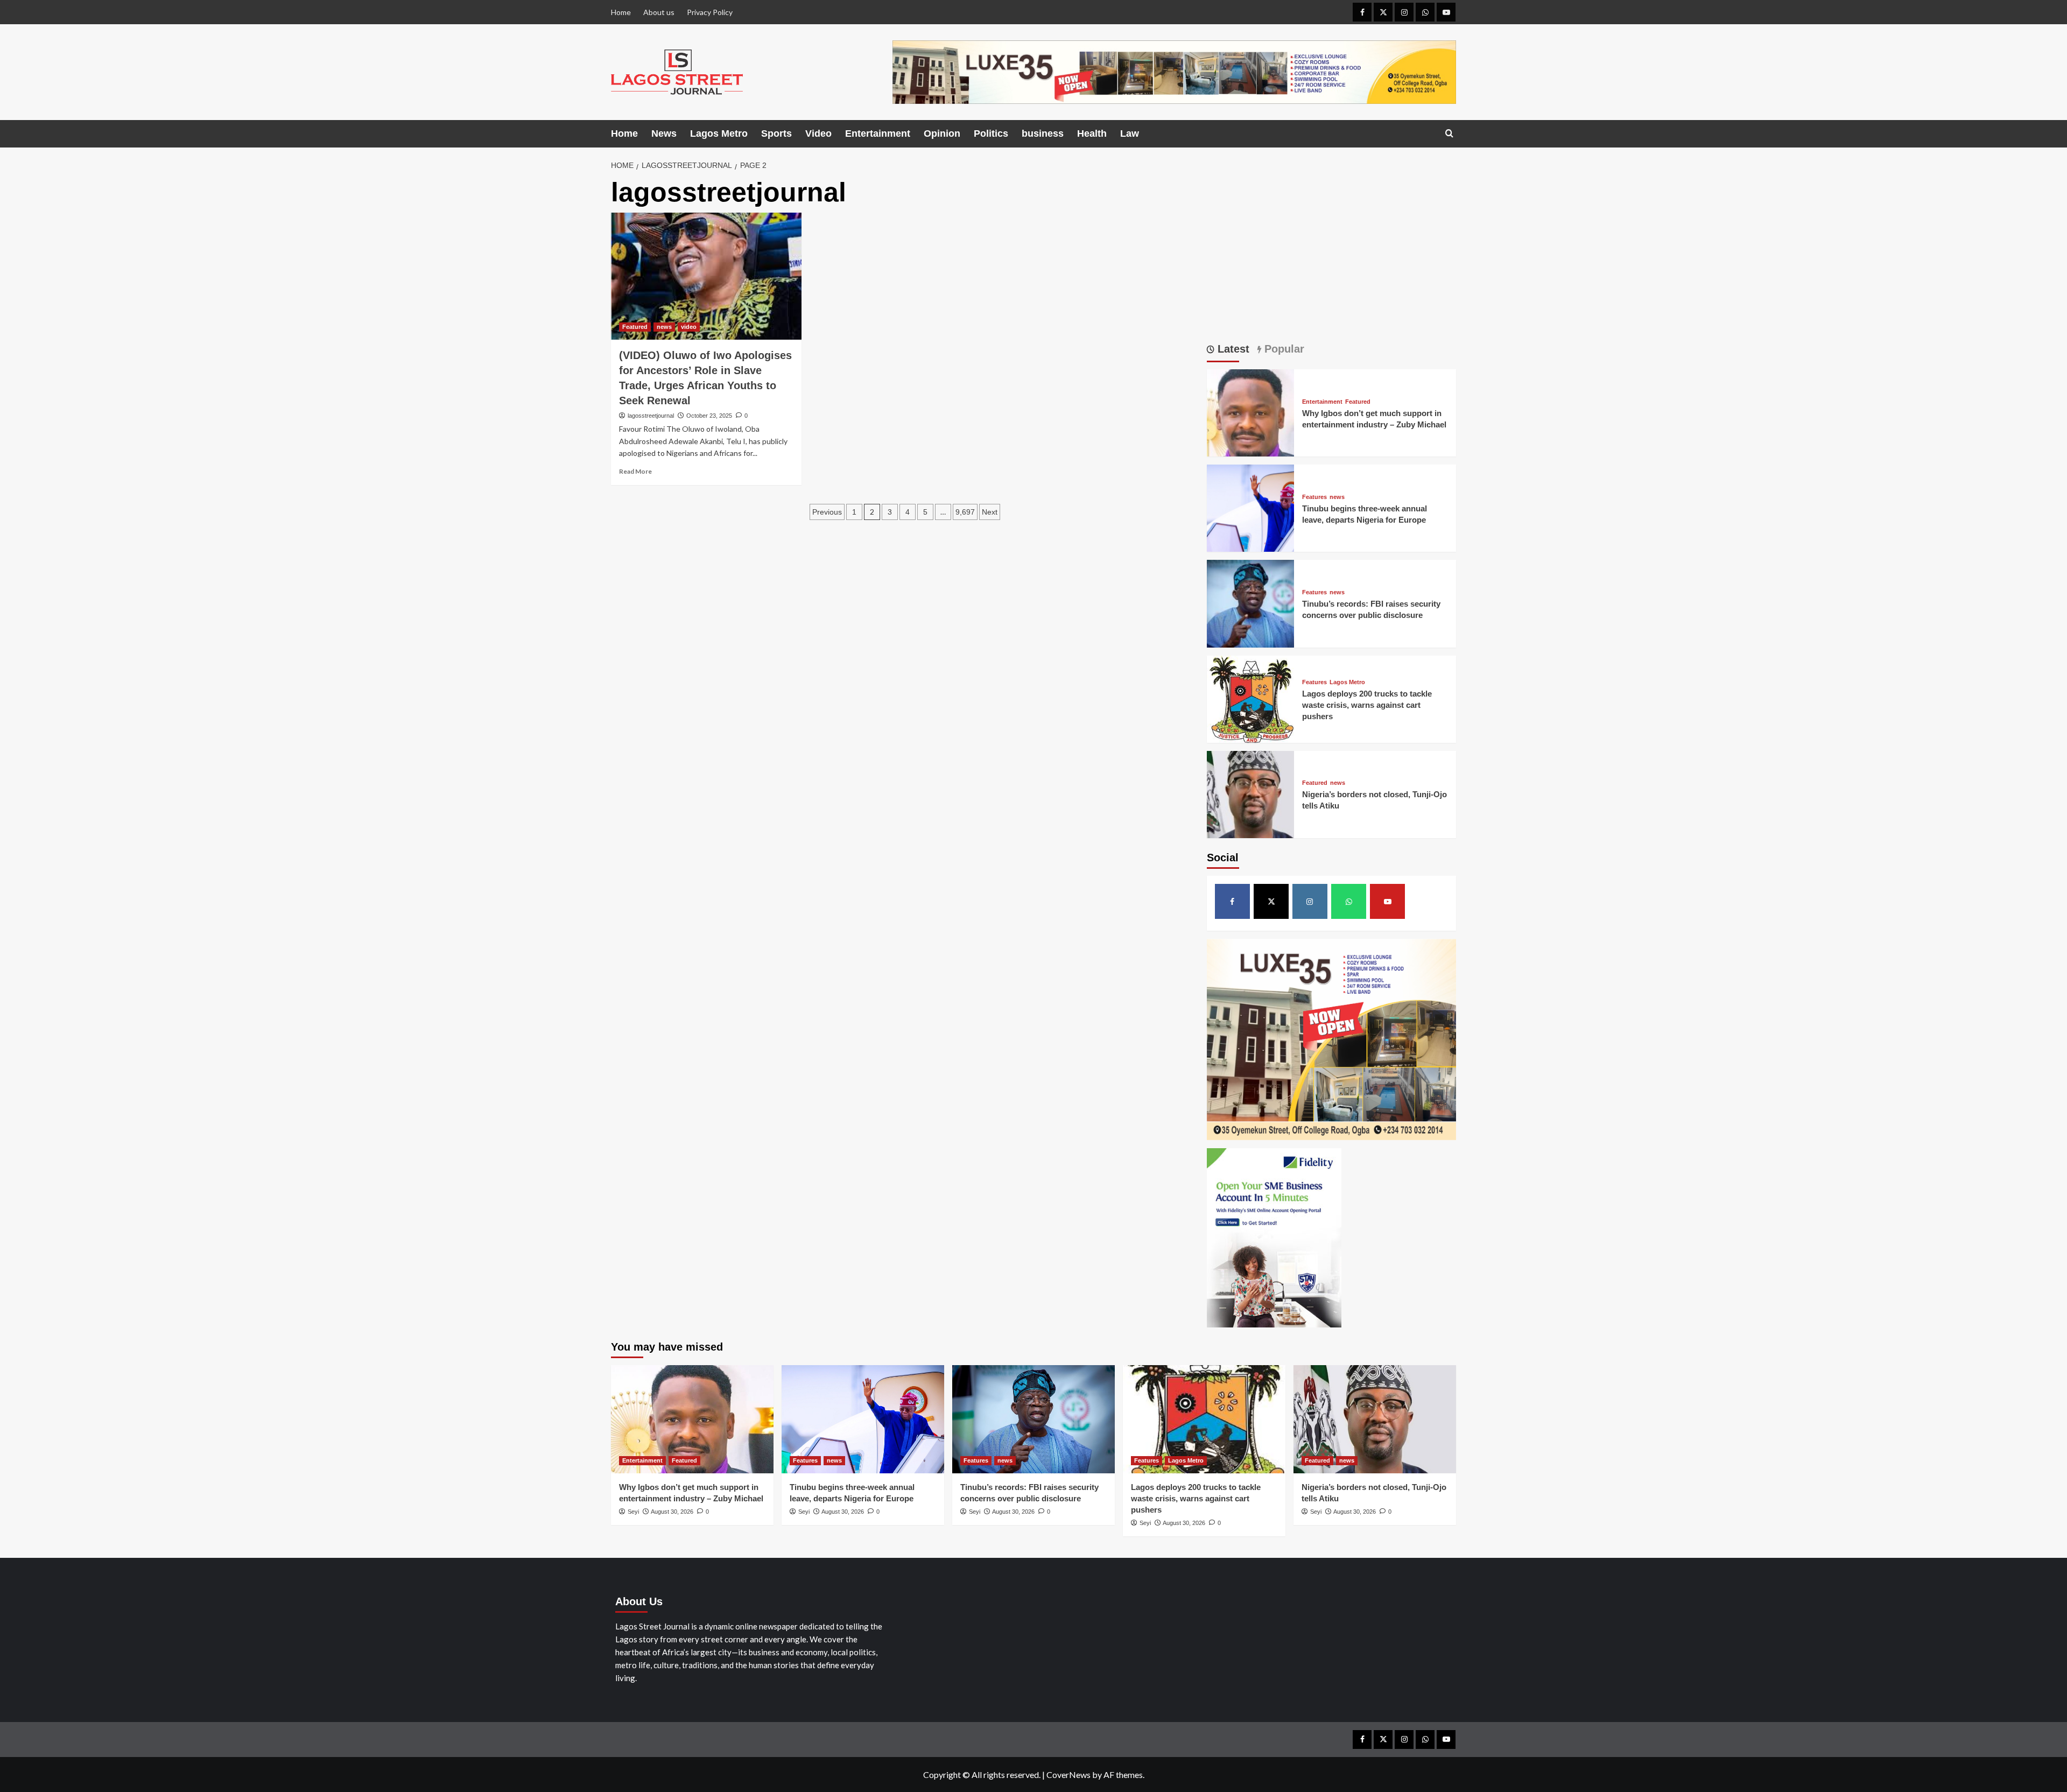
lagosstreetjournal (651, 416)
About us (659, 12)
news (664, 327)
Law (1130, 133)
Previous (827, 512)
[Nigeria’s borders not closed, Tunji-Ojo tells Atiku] (1250, 793)
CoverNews (1068, 1775)
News (664, 133)
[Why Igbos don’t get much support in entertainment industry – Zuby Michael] (1250, 412)
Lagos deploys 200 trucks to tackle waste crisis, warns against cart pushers (1367, 705)
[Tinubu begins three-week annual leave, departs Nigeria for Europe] (1250, 507)
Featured (635, 327)
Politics (991, 133)
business (1043, 133)
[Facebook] (1362, 12)
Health (1092, 133)
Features (1314, 497)
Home (621, 12)
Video (818, 133)
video (689, 327)
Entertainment (878, 133)
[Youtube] (1446, 12)
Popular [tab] (1283, 349)
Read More (635, 471)
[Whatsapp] (1425, 12)
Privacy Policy (710, 12)
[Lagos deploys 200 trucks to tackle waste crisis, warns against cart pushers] (1250, 698)
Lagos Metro (719, 133)
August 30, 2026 (672, 1512)
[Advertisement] (1332, 253)
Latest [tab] (1232, 349)
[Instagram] (1404, 12)
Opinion (942, 133)
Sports (776, 133)
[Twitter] (1383, 12)
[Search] (1449, 134)
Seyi (633, 1512)
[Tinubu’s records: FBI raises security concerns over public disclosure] (1250, 603)
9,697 (965, 512)
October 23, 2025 (709, 416)
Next (990, 512)
